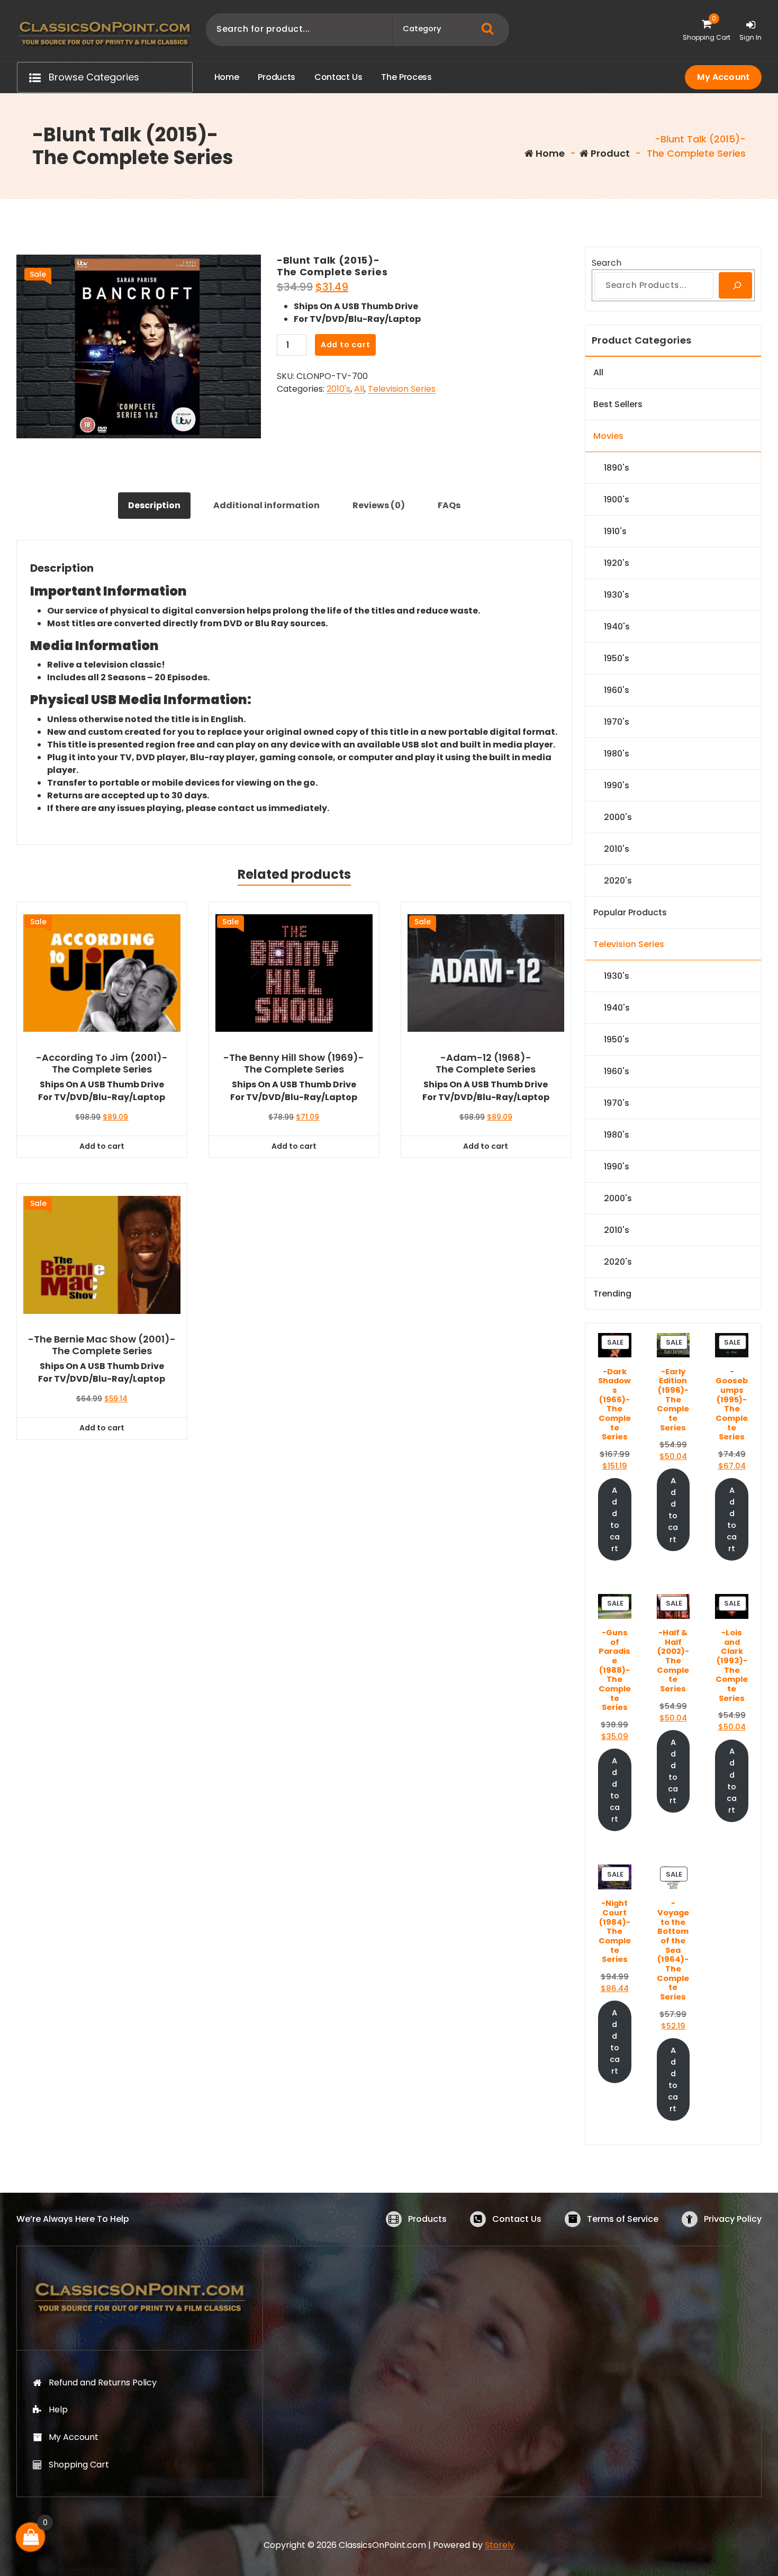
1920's (617, 563)
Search (607, 263)
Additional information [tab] (266, 505)
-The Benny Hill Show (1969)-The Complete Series (294, 1063)
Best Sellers (618, 404)
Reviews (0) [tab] (379, 505)
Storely (500, 2545)
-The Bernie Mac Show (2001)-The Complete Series (102, 1345)
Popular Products (630, 912)
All (359, 389)
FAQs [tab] (449, 505)
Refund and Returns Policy (103, 2383)
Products (427, 2219)
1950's (617, 658)
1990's (617, 785)
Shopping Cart (79, 2465)
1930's (617, 595)
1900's (617, 499)
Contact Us (517, 2219)
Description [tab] (154, 505)
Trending (612, 1294)
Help (58, 2410)
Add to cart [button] (102, 1146)
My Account (723, 77)
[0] (31, 2537)
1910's (615, 531)
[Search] (735, 285)
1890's (617, 468)
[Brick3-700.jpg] (139, 346)
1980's (617, 754)
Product (609, 153)
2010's (338, 389)
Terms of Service (623, 2219)
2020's (618, 881)
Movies (608, 436)
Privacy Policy (733, 2219)
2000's (618, 817)
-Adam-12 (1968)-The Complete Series (486, 1063)
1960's (617, 690)
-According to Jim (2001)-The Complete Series (102, 1063)
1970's (617, 722)
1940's (617, 627)
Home (549, 153)
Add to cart (346, 345)
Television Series (402, 389)
